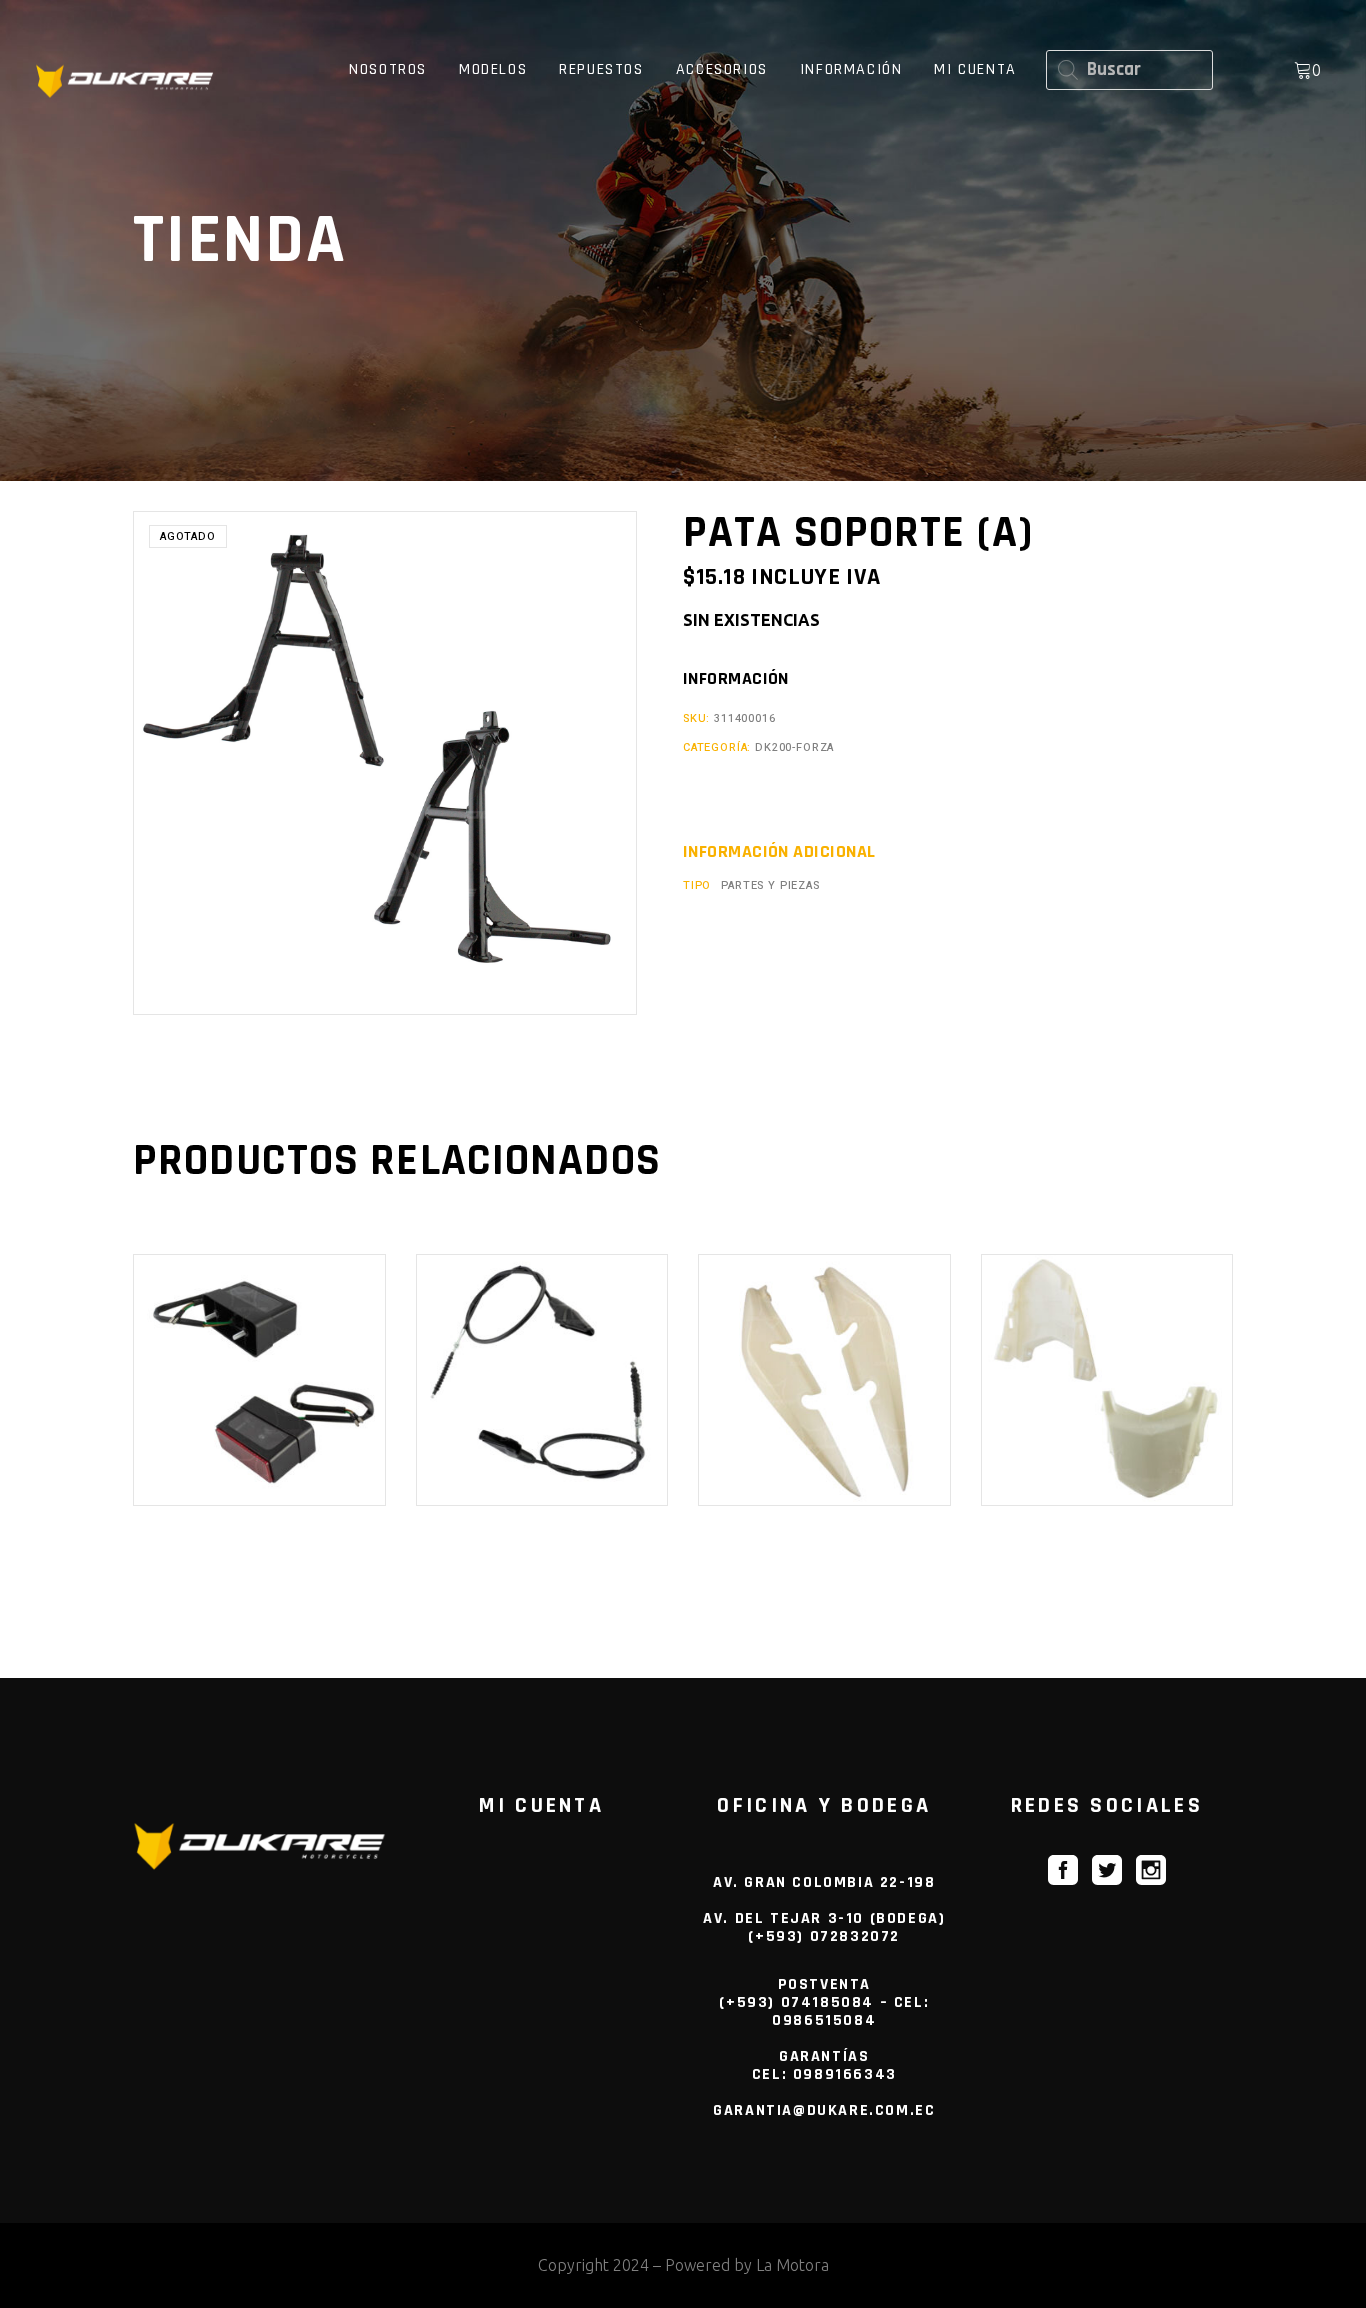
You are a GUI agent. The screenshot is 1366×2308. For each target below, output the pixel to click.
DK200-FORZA (794, 747)
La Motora (792, 2265)
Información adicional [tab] (779, 852)
